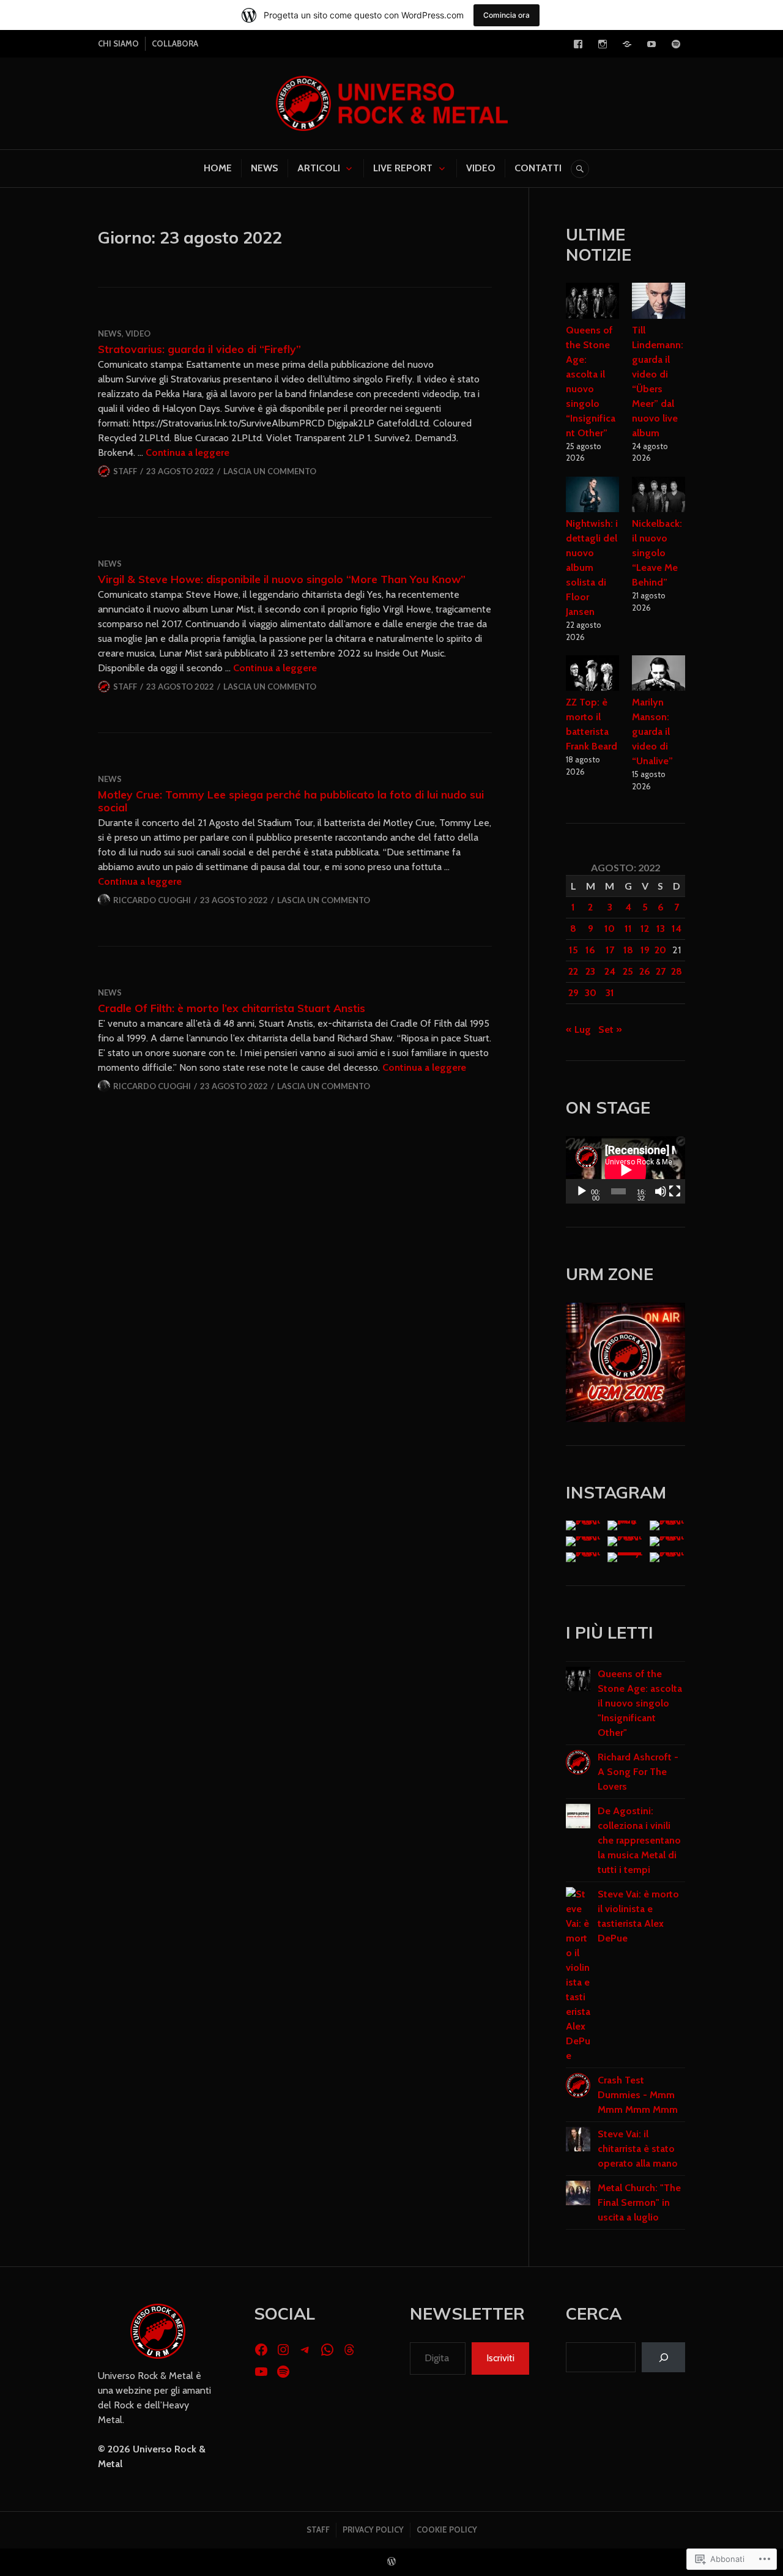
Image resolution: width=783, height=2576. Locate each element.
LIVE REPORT (403, 168)
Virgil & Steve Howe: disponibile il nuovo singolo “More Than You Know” (282, 579)
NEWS (265, 168)
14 (677, 929)
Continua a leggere (187, 452)
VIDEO (481, 168)
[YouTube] (651, 44)
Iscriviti (500, 2358)
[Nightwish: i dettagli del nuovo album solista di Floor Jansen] (593, 497)
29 (573, 993)
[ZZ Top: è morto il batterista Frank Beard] (593, 675)
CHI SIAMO (118, 43)
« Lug (578, 1029)
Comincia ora (507, 15)
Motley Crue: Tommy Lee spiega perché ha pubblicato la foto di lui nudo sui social (291, 801)
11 (628, 929)
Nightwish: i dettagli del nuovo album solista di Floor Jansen (592, 568)
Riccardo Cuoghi (152, 900)
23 (590, 971)
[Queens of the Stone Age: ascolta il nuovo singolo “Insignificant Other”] (593, 303)
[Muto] (661, 1191)
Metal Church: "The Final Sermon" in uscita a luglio (639, 2202)
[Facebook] (578, 44)
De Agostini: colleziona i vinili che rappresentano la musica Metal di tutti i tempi (639, 1840)
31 (610, 993)
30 (591, 993)
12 (645, 929)
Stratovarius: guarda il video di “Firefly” (199, 349)
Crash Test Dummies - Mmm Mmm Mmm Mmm (638, 2095)
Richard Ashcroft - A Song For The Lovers (638, 1772)
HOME (218, 168)
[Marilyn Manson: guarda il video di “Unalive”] (659, 675)
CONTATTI (538, 168)
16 (590, 950)
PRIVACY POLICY (373, 2529)
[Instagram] (603, 44)
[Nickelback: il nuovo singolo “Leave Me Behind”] (659, 497)
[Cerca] (663, 2357)
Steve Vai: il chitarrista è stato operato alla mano (638, 2149)
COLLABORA (175, 43)
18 (628, 950)
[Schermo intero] (675, 1191)
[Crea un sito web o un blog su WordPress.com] (391, 2562)
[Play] (582, 1191)
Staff (125, 471)
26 (645, 971)
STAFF (318, 2529)
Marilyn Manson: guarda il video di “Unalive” (652, 731)
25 (628, 971)
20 (660, 950)
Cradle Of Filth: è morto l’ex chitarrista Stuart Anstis (232, 1008)
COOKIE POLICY (447, 2529)
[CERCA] (580, 169)
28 (677, 971)
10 (610, 929)
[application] (625, 1170)
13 (661, 929)
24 (610, 971)
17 (610, 950)
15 (573, 950)
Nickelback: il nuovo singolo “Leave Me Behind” (657, 553)
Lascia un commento (270, 471)
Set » (610, 1029)
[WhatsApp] (327, 2350)
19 (645, 950)
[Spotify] (676, 44)
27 (661, 971)
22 (573, 971)
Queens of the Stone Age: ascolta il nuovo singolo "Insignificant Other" (640, 1703)
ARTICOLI (319, 168)
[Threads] (349, 2350)
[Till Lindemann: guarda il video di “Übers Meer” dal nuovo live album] (659, 303)
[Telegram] (627, 44)
